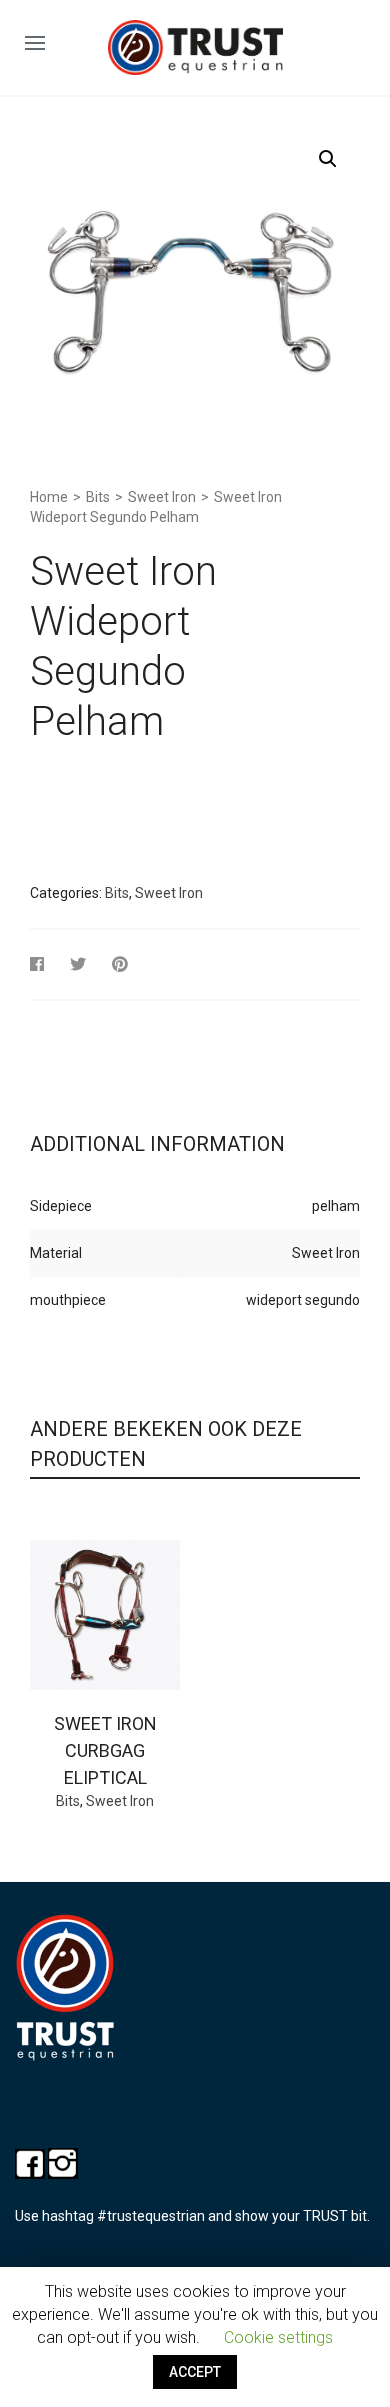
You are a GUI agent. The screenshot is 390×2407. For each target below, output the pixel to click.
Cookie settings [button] (278, 2337)
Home (49, 497)
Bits (98, 497)
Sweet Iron (162, 497)
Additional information (157, 1144)
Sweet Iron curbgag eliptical (105, 1750)
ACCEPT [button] (195, 2372)
